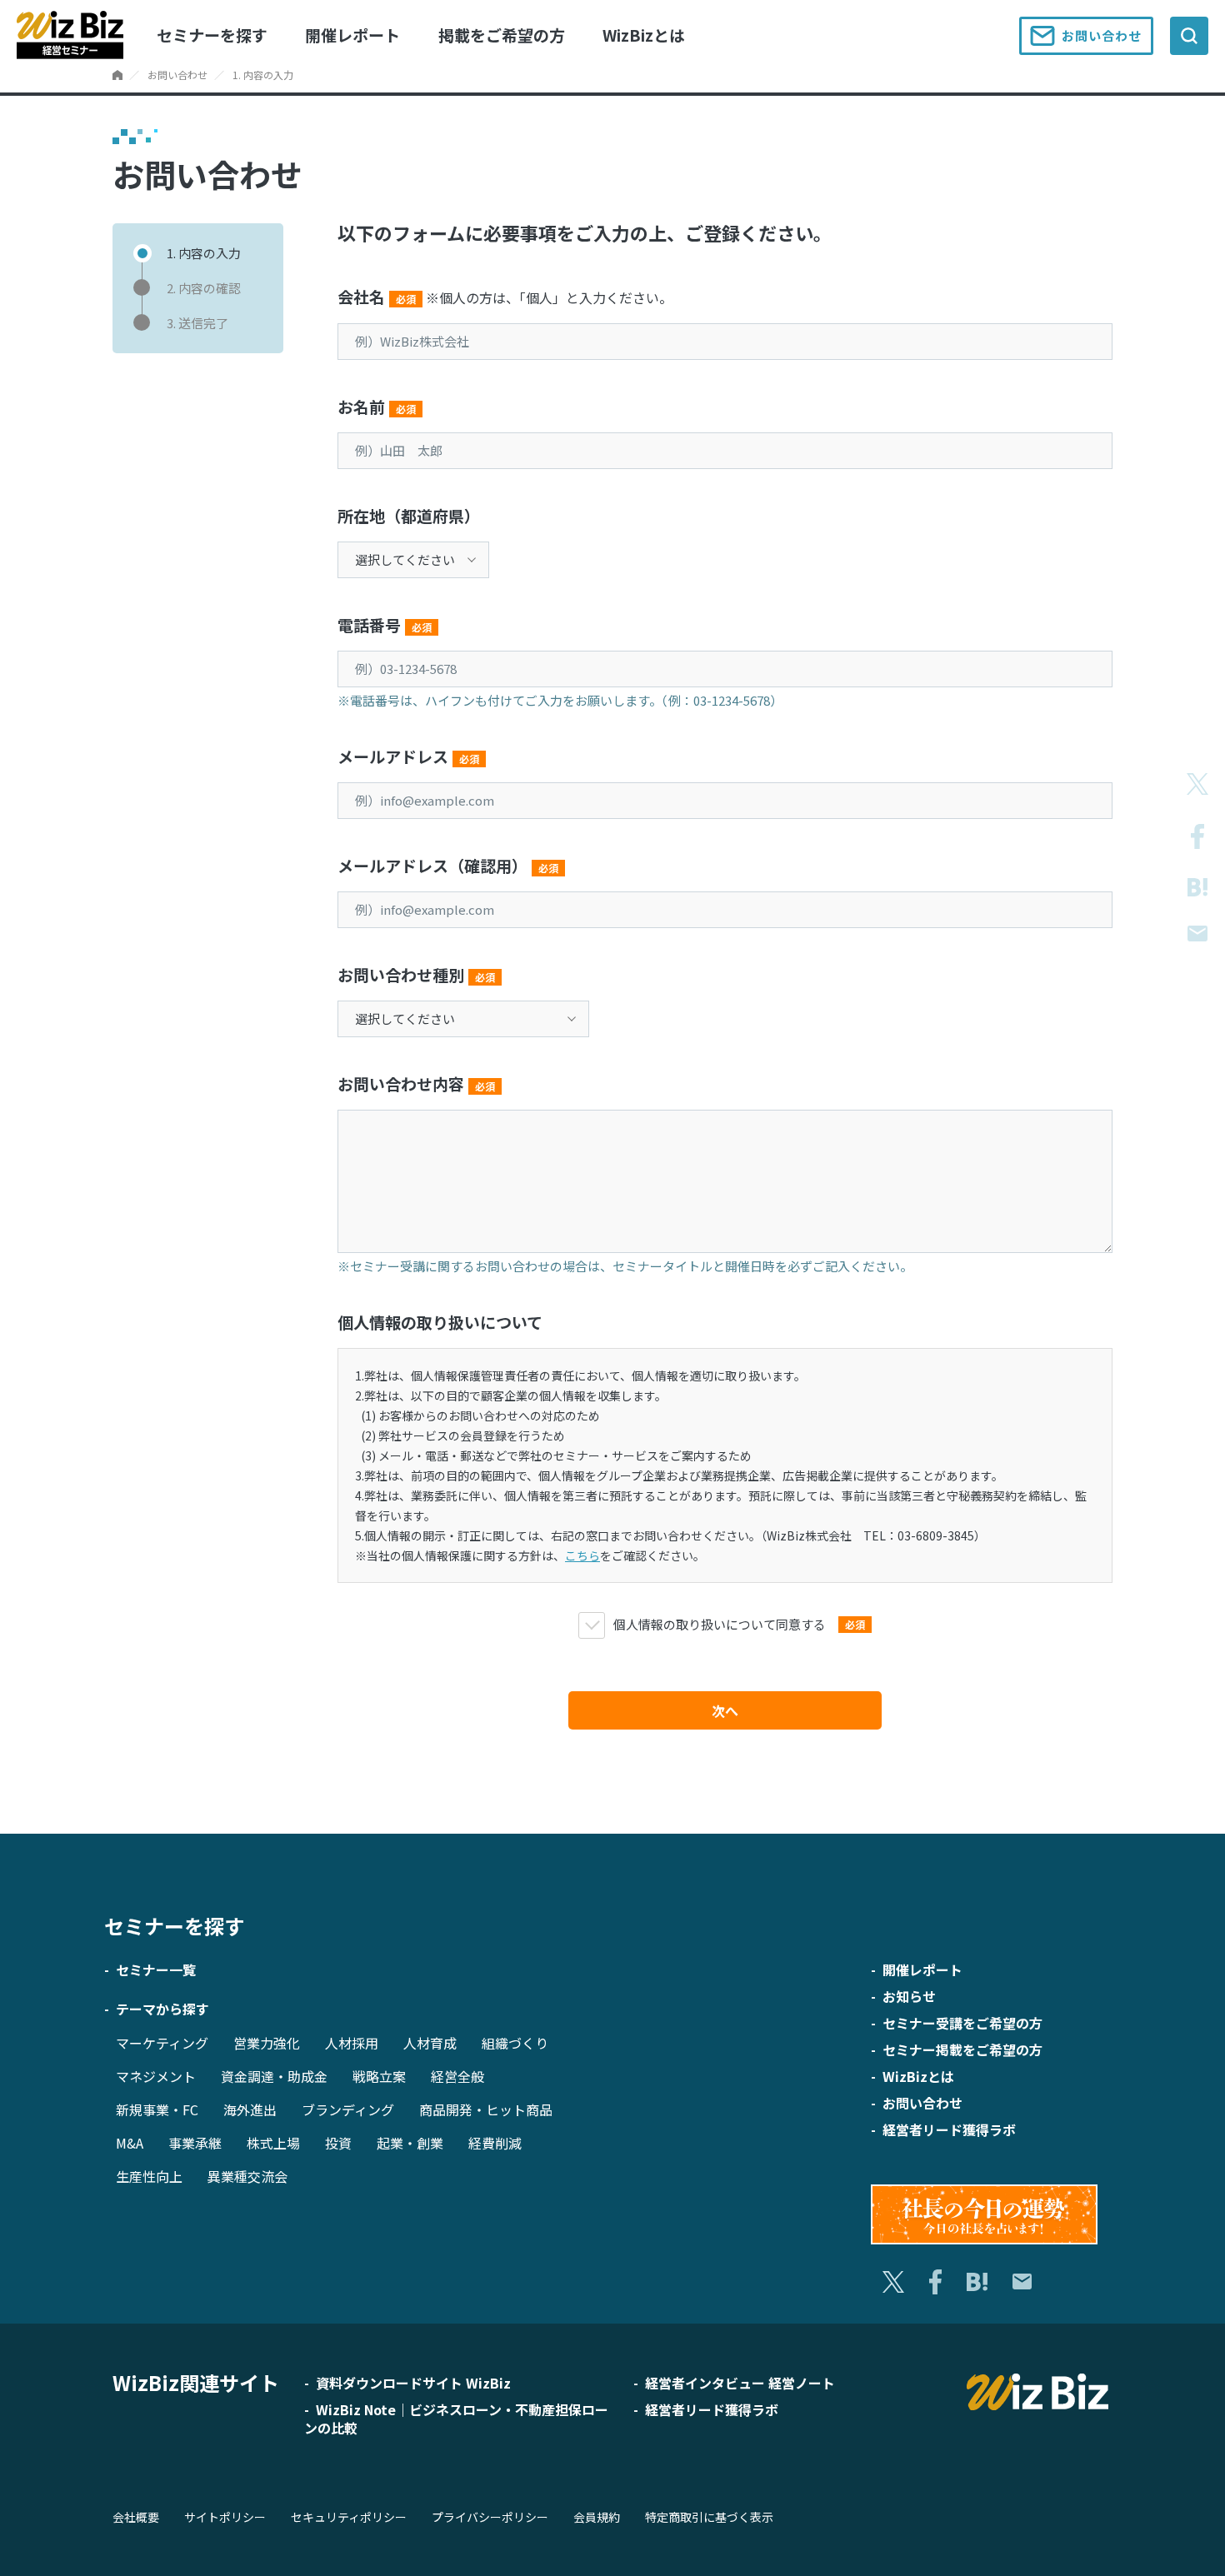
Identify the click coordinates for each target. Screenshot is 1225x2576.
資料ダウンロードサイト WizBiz (413, 2383)
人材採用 (352, 2043)
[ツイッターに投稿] (1197, 784)
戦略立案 (379, 2076)
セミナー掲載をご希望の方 (962, 2049)
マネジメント (156, 2076)
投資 (338, 2143)
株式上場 (273, 2143)
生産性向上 (149, 2176)
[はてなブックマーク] (1197, 888)
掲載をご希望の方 (502, 35)
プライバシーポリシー (490, 2517)
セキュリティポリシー (349, 2517)
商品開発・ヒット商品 (486, 2109)
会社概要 (136, 2517)
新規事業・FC (157, 2109)
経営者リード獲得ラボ (949, 2129)
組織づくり (515, 2043)
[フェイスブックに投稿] (1197, 836)
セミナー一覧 (156, 1969)
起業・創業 (410, 2143)
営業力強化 (267, 2043)
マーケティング (162, 2043)
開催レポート (352, 35)
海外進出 (250, 2109)
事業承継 (195, 2143)
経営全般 (457, 2076)
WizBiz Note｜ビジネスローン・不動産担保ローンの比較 (456, 2419)
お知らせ (909, 1996)
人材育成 (430, 2043)
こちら (582, 1555)
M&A (130, 2143)
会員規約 (597, 2517)
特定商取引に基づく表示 (709, 2517)
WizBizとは (644, 35)
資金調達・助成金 (274, 2076)
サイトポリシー (225, 2517)
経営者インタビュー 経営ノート (740, 2383)
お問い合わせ (1102, 35)
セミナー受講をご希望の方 (962, 2023)
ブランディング (348, 2109)
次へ (725, 1710)
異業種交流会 (247, 2176)
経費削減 (495, 2143)
